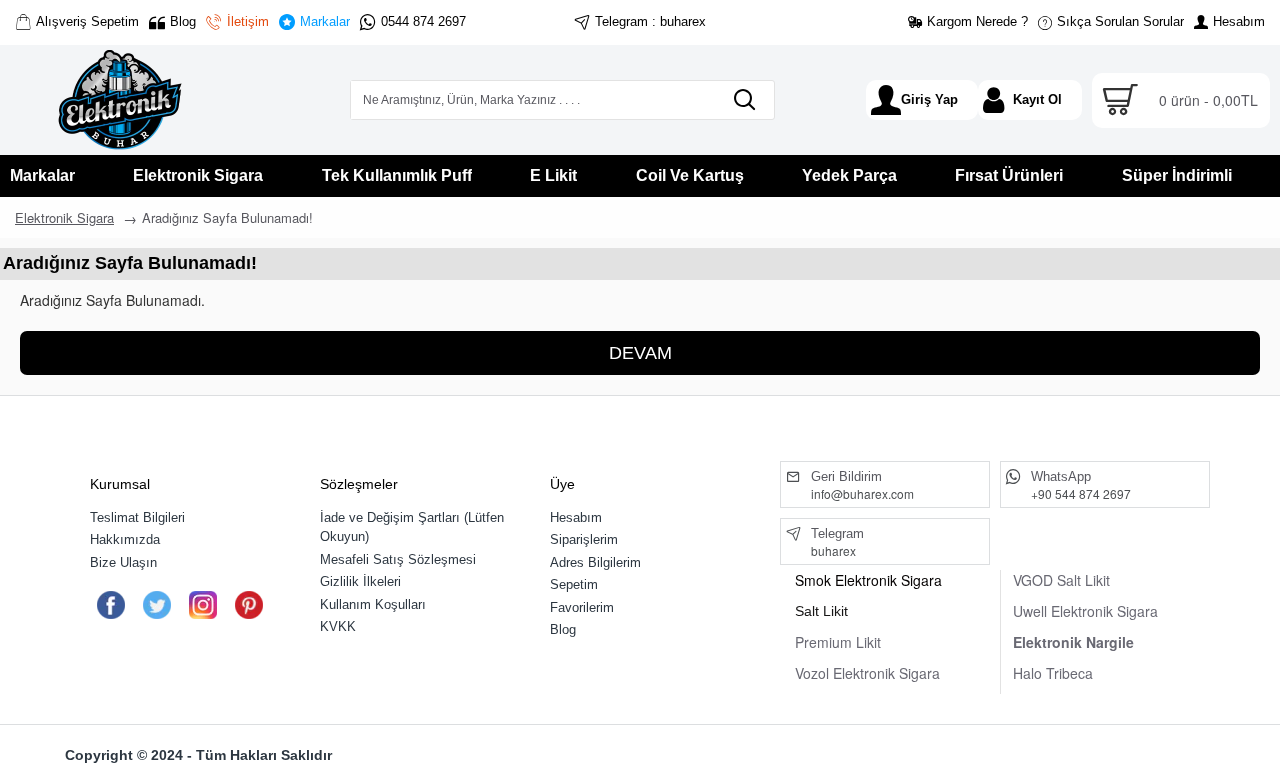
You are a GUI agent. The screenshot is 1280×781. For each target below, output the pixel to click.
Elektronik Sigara (64, 217)
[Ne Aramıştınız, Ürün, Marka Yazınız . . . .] (744, 100)
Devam (640, 353)
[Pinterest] (248, 605)
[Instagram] (202, 605)
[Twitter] (156, 605)
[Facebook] (110, 605)
